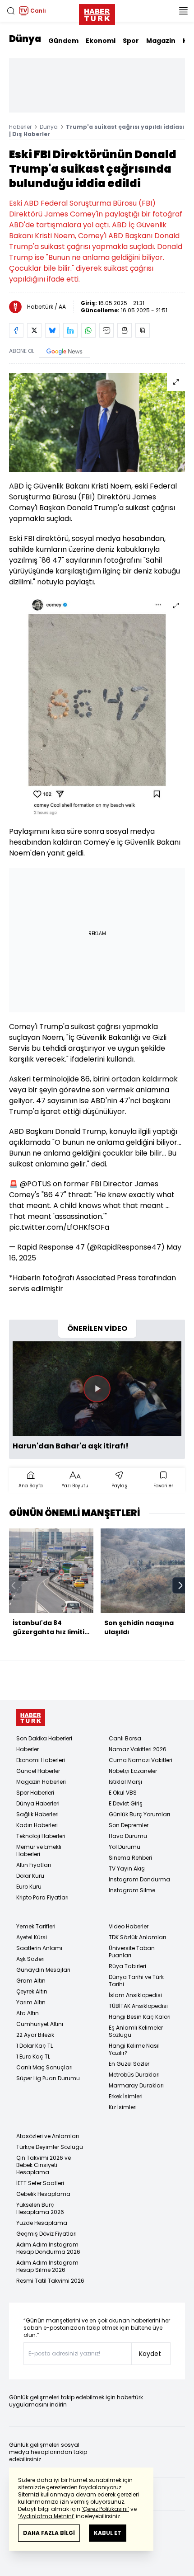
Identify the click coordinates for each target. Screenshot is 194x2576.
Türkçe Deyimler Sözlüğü (50, 2147)
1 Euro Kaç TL (33, 2057)
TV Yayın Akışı (127, 1869)
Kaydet (150, 2354)
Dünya (25, 39)
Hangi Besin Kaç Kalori (140, 2017)
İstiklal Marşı (125, 1782)
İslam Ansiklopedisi (135, 1995)
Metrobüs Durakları (134, 2075)
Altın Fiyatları (34, 1865)
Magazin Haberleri (41, 1782)
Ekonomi (101, 41)
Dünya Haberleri (38, 1803)
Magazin (161, 41)
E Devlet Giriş (126, 1803)
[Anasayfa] (31, 1718)
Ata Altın (28, 2013)
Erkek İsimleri (126, 2096)
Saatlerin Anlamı (39, 1948)
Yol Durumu (125, 1847)
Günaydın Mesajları (43, 1970)
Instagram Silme (132, 1890)
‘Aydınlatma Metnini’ (46, 2516)
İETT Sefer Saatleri (40, 2183)
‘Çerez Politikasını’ (105, 2509)
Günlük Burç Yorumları (139, 1814)
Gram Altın (31, 1981)
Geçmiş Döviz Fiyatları (46, 2234)
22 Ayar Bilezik (35, 2035)
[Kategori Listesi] (183, 11)
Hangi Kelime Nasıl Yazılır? (134, 2049)
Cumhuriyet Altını (40, 2024)
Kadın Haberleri (37, 1825)
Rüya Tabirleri (127, 1966)
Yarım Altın (31, 2002)
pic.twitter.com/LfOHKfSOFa (59, 1227)
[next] (180, 1585)
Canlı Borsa (125, 1738)
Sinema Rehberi (130, 1858)
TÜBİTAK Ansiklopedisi (138, 2006)
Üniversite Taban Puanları (132, 1952)
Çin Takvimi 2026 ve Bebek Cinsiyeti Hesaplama (44, 2165)
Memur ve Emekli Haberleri (39, 1850)
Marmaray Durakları (136, 2085)
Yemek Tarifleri (36, 1926)
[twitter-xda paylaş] (34, 330)
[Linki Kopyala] (143, 330)
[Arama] (11, 11)
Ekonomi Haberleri (41, 1760)
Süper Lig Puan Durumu (48, 2078)
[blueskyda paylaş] (52, 330)
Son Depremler (129, 1825)
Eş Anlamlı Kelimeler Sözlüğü (136, 2031)
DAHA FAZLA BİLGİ (49, 2533)
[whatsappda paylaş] (88, 330)
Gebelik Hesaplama (43, 2194)
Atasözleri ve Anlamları (48, 2136)
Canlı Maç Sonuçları (44, 2067)
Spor (131, 41)
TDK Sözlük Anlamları (137, 1937)
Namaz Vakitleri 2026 (138, 1749)
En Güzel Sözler (129, 2064)
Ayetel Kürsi (32, 1937)
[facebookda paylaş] (16, 330)
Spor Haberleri (35, 1793)
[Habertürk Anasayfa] (97, 13)
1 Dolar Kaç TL (35, 2046)
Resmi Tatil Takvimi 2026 (50, 2281)
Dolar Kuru (30, 1876)
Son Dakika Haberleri (44, 1738)
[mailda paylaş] (106, 330)
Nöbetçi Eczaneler (133, 1771)
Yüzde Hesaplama (42, 2223)
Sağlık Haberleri (37, 1814)
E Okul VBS (123, 1793)
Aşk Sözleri (30, 1959)
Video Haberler (129, 1926)
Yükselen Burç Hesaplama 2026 (40, 2208)
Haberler (20, 127)
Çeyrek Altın (32, 1991)
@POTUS (35, 1184)
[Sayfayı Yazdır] (125, 330)
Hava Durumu (128, 1836)
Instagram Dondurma (139, 1879)
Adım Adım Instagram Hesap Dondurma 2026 (48, 2248)
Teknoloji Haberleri (41, 1836)
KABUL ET (108, 2533)
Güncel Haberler (38, 1771)
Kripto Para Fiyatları (42, 1897)
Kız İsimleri (123, 2107)
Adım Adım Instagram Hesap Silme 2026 (47, 2266)
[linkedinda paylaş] (70, 330)
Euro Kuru (29, 1887)
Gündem (63, 41)
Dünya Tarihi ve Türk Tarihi (136, 1981)
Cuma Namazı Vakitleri (141, 1760)
